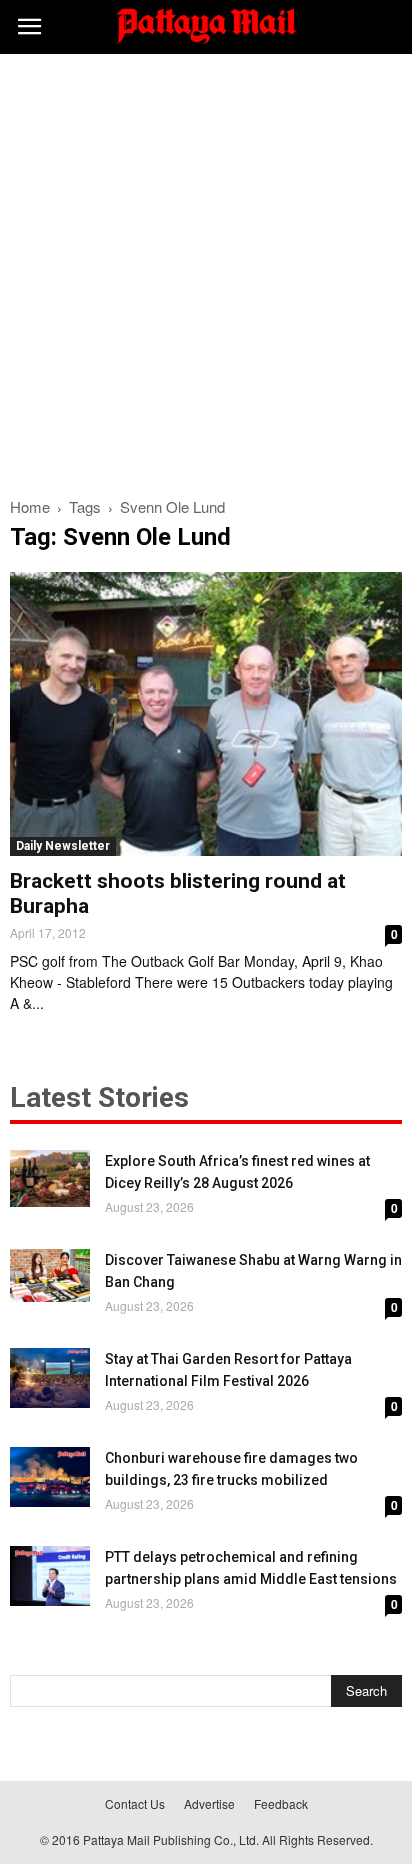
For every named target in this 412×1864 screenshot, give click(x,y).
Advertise (209, 1803)
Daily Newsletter (63, 846)
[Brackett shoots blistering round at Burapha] (206, 714)
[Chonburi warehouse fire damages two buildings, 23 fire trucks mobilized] (50, 1477)
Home (30, 506)
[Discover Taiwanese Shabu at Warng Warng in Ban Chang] (50, 1275)
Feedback (281, 1803)
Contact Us (135, 1803)
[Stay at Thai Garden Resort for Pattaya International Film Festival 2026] (50, 1378)
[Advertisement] (206, 270)
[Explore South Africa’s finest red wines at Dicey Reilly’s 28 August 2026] (50, 1178)
